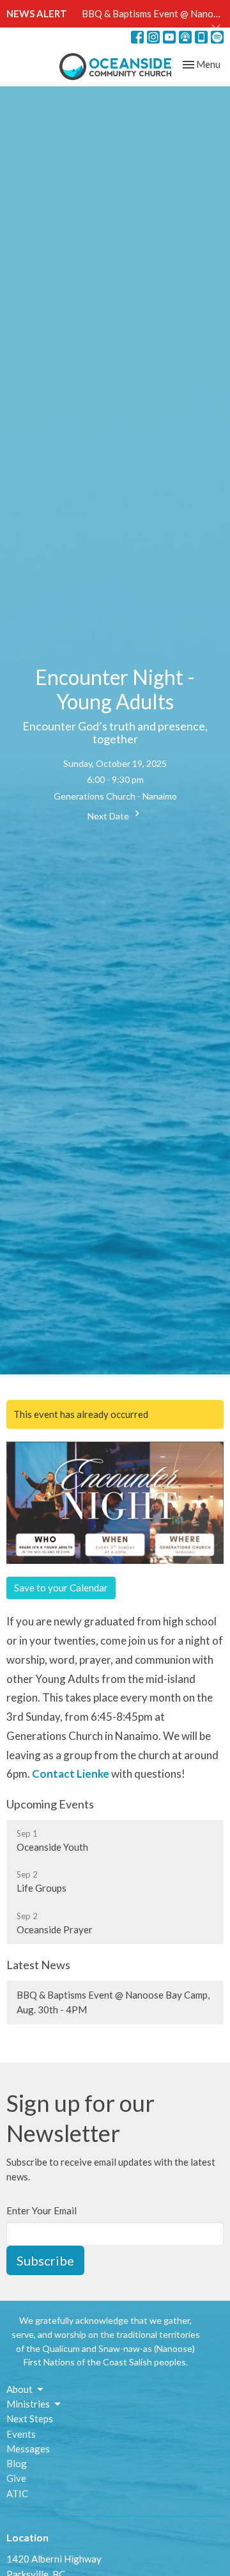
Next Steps (30, 2419)
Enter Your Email (42, 2210)
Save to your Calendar (61, 1588)
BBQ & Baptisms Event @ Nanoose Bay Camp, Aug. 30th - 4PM (113, 2002)
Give (16, 2478)
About (19, 2389)
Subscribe (45, 2260)
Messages (28, 2449)
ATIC (17, 2493)
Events (21, 2434)
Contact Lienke (71, 1774)
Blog (17, 2463)
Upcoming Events (50, 1804)
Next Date (109, 816)
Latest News (38, 1965)
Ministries (28, 2404)
